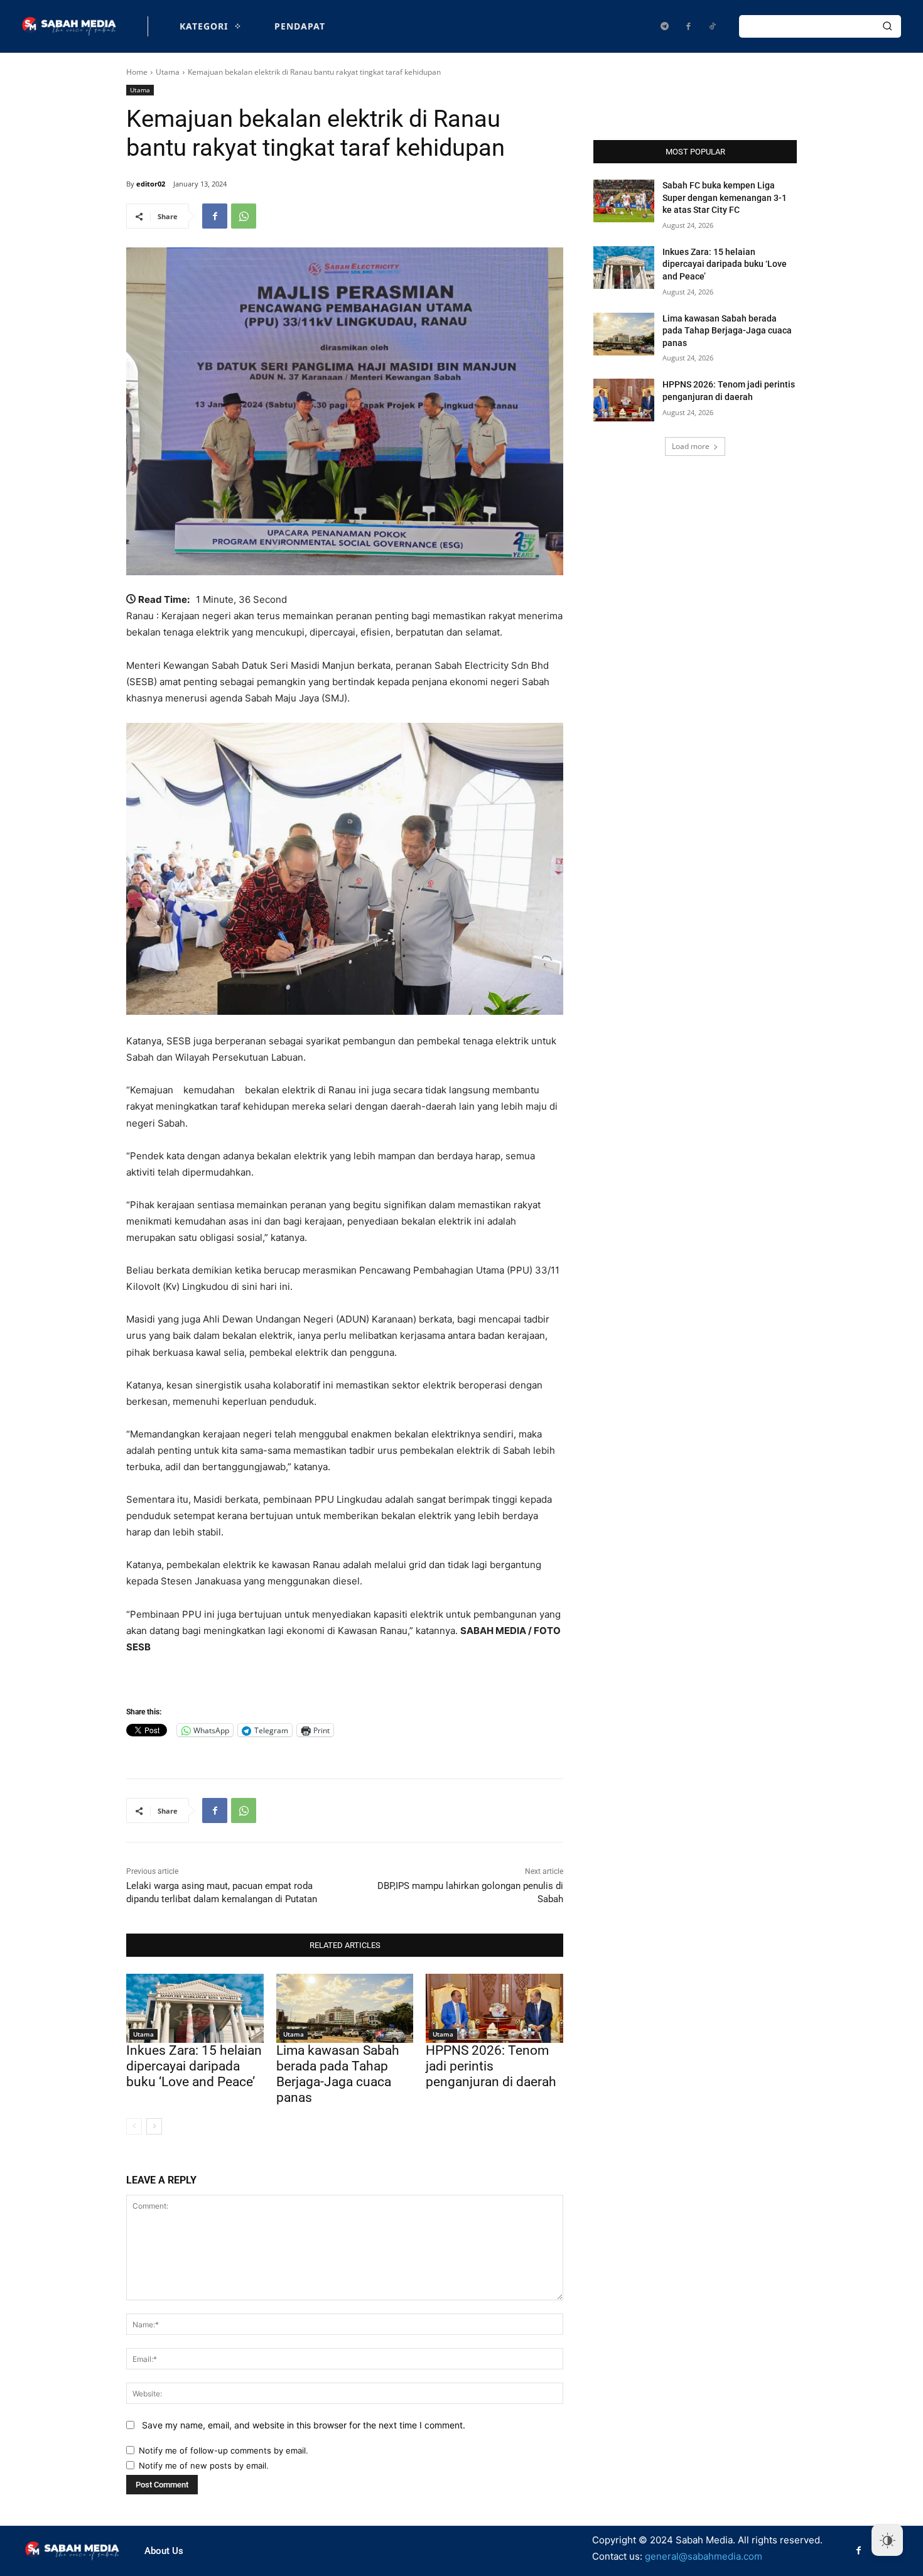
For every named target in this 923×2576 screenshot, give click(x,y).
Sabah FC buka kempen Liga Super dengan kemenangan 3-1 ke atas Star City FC (725, 198)
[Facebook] (688, 26)
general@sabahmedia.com (704, 2556)
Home (137, 72)
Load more (691, 446)
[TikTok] (712, 26)
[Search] (887, 26)
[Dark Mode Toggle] (887, 2540)
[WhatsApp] (244, 216)
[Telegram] (664, 26)
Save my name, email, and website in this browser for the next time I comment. (304, 2425)
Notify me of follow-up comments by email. (224, 2450)
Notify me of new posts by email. (204, 2465)
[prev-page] (134, 2126)
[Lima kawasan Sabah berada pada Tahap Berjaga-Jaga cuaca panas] (345, 2008)
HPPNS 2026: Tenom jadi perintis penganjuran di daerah (491, 2066)
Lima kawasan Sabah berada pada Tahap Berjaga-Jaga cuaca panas (338, 2074)
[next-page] (154, 2126)
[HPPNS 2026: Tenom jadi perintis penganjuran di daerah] (494, 2008)
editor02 (151, 184)
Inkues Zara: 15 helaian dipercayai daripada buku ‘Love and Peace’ (194, 2066)
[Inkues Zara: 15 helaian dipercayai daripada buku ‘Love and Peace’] (195, 2008)
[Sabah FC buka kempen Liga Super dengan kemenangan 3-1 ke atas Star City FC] (624, 201)
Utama (168, 72)
